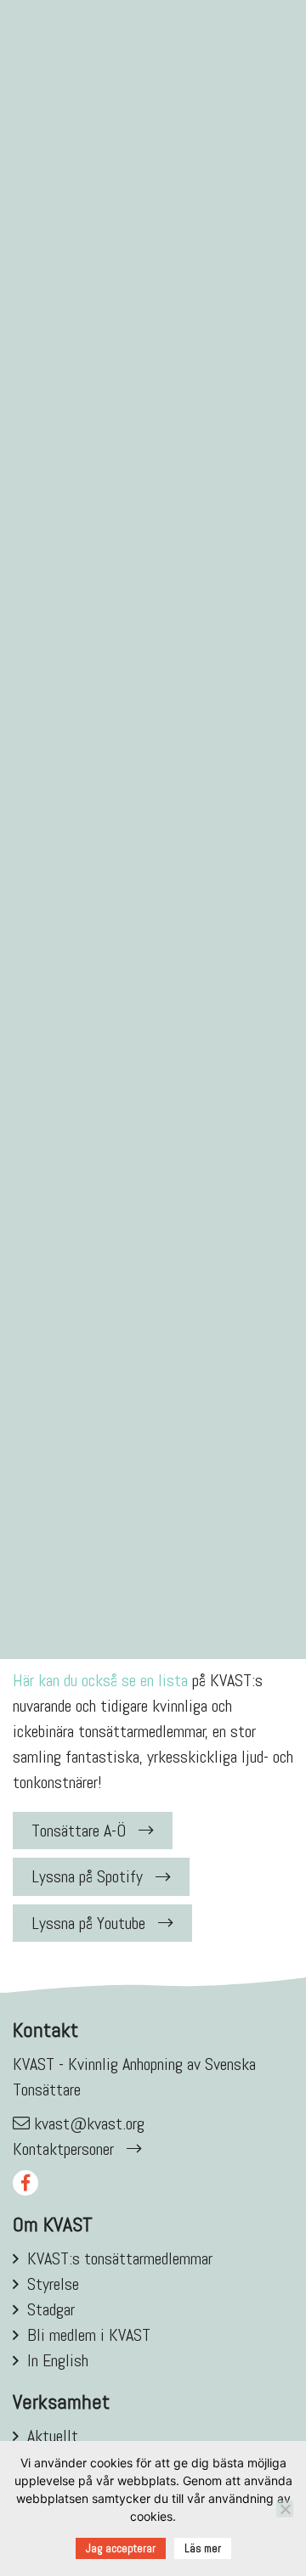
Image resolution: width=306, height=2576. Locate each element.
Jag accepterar (121, 2548)
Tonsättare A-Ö (79, 1831)
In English (58, 2360)
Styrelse (53, 2284)
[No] (285, 2509)
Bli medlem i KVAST (89, 2335)
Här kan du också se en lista (100, 1680)
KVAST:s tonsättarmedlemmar (120, 2258)
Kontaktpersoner (63, 2149)
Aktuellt (53, 2436)
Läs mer (203, 2548)
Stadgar (51, 2309)
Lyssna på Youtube (88, 1923)
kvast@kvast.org (89, 2123)
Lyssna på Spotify (87, 1876)
